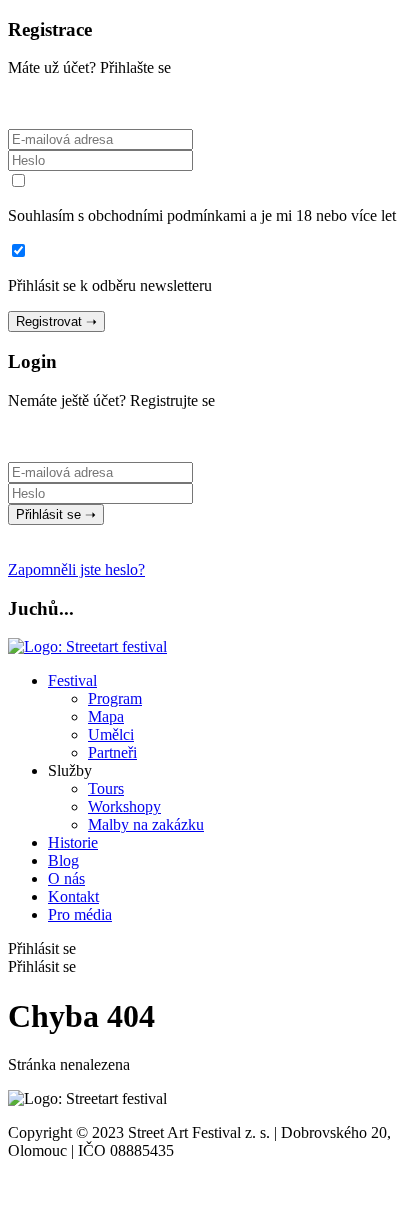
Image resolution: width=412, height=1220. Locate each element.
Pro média (80, 914)
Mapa (106, 716)
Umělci (111, 734)
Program (115, 698)
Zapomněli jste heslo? (76, 569)
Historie (73, 842)
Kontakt (73, 896)
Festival (72, 680)
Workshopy (124, 806)
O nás (66, 878)
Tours (106, 788)
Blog (63, 860)
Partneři (112, 752)
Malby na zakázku (146, 824)
